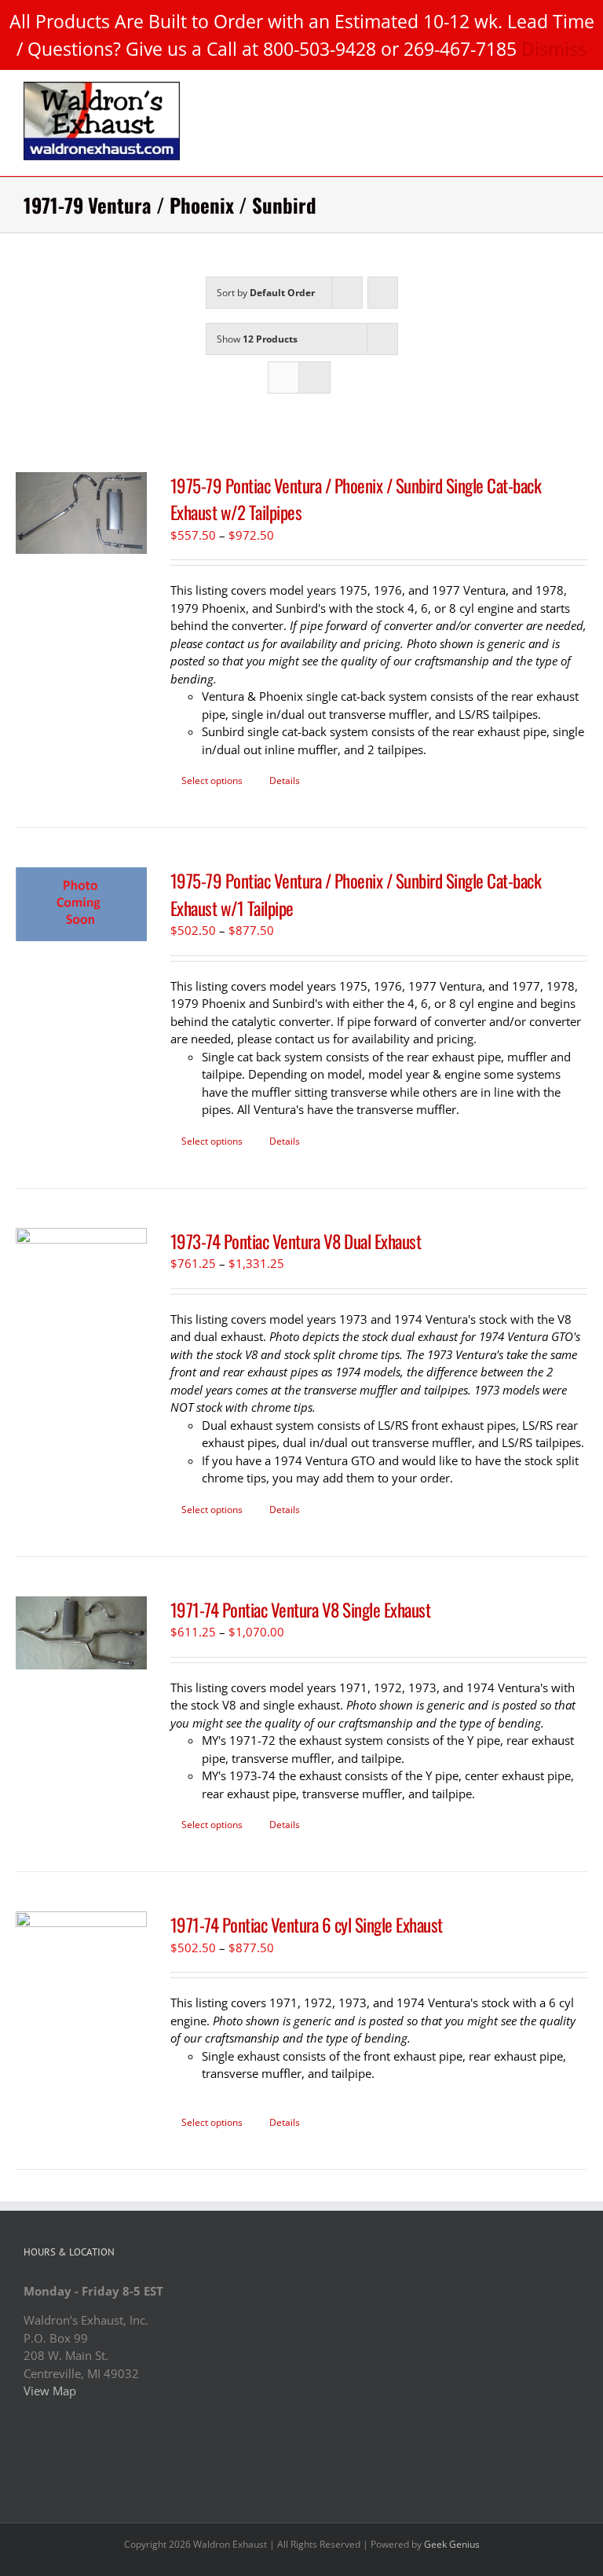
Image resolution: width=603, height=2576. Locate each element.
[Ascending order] (383, 293)
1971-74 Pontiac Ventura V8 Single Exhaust (301, 1610)
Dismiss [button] (554, 49)
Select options (212, 780)
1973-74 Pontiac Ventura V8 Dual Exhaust (296, 1241)
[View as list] (314, 377)
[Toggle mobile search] (545, 90)
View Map (50, 2391)
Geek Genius (452, 2544)
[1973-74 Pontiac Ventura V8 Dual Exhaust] (81, 1255)
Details (285, 780)
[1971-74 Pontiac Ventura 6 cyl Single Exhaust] (81, 1934)
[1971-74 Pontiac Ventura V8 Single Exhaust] (81, 1633)
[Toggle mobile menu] (573, 90)
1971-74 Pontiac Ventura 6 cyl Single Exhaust (307, 1925)
